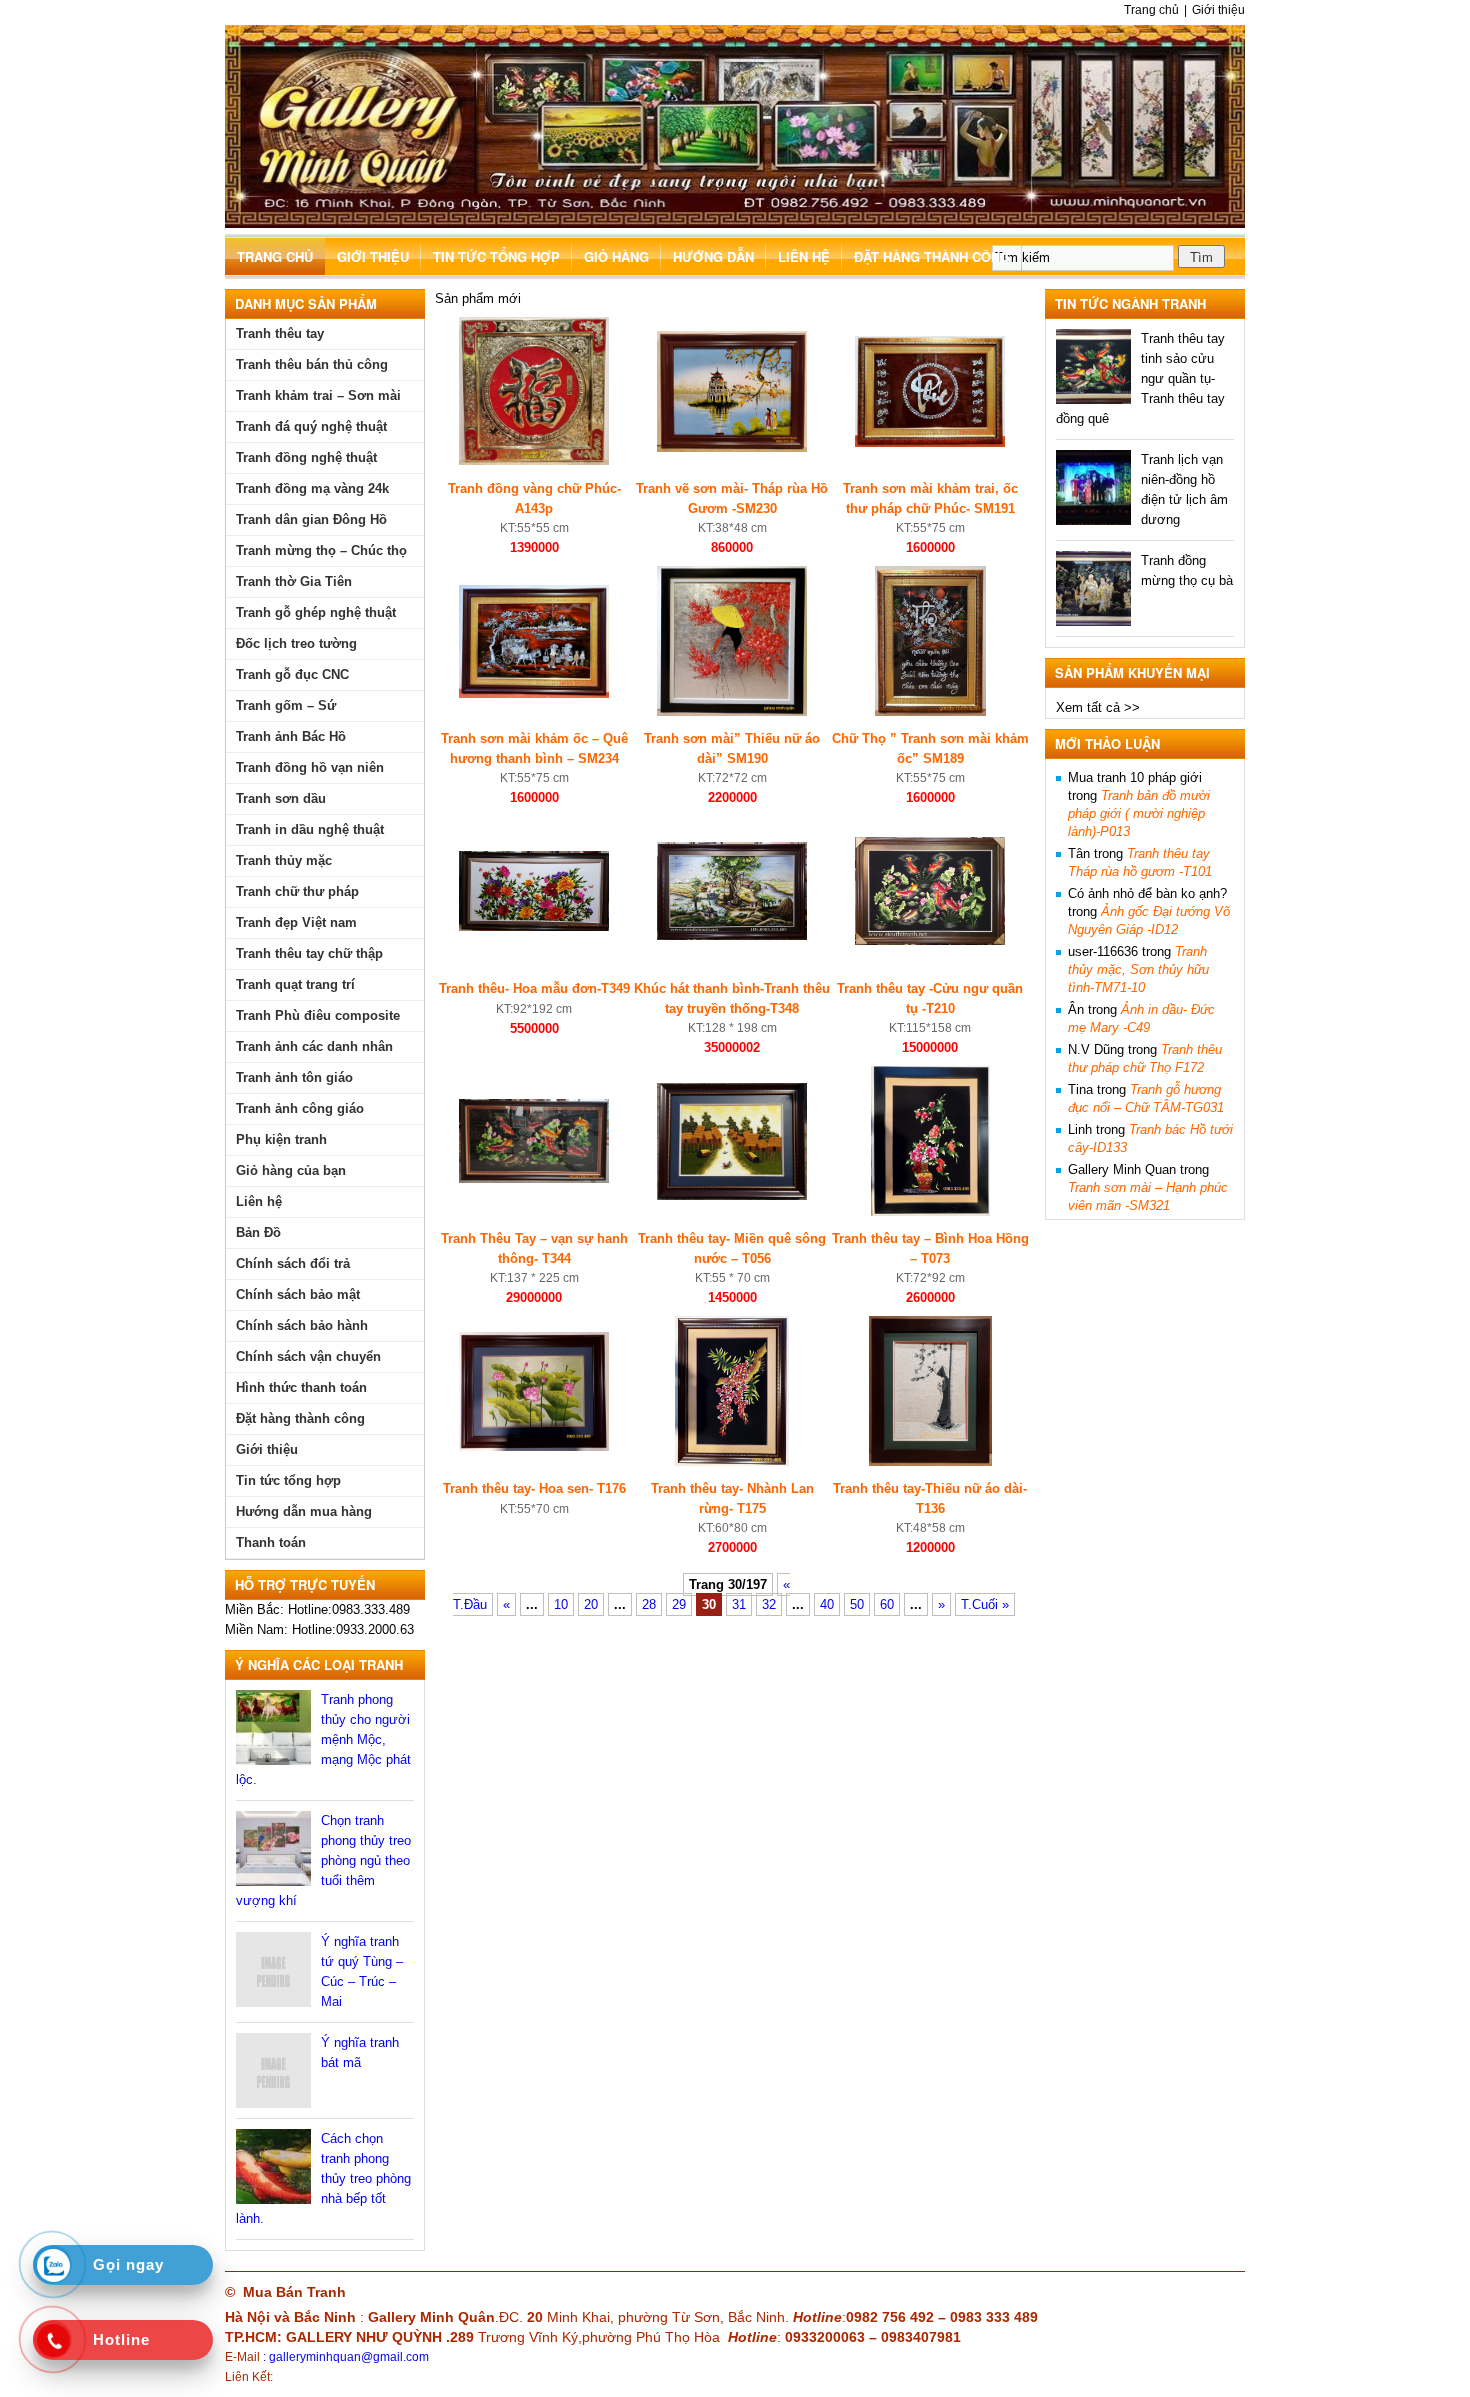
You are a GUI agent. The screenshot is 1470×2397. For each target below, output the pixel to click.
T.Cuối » (985, 1604)
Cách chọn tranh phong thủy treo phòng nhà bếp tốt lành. (323, 2178)
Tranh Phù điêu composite (318, 1015)
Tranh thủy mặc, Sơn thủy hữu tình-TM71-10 (1138, 969)
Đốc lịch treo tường (296, 643)
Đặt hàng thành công (932, 256)
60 (887, 1604)
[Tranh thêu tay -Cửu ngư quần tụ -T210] (930, 940)
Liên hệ (804, 256)
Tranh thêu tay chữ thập (309, 953)
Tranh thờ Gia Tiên (294, 581)
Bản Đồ (258, 1232)
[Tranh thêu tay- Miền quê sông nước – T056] (732, 1195)
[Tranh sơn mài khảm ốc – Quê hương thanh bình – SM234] (534, 693)
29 (679, 1604)
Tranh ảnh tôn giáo (294, 1077)
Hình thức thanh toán (301, 1387)
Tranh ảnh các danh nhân (314, 1046)
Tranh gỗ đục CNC (292, 674)
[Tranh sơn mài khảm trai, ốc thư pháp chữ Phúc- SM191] (930, 442)
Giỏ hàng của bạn (291, 1170)
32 (769, 1604)
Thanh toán (271, 1542)
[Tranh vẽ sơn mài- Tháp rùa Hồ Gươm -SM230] (732, 447)
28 (649, 1604)
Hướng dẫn (713, 256)
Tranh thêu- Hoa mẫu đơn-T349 (534, 988)
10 (561, 1604)
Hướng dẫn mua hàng (304, 1511)
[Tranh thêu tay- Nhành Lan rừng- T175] (732, 1461)
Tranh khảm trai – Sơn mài (318, 395)
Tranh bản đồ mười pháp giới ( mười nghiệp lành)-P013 (1139, 813)
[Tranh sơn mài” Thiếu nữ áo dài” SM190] (732, 711)
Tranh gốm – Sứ (286, 705)
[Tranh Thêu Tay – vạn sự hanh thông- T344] (534, 1178)
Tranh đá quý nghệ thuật (311, 426)
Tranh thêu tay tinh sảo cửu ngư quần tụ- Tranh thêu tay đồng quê (1140, 378)
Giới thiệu (1218, 10)
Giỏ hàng (616, 256)
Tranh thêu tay (280, 333)
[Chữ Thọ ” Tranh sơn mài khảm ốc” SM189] (930, 711)
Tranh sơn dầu (281, 798)
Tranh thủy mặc (284, 860)
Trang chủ (1151, 10)
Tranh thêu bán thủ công (312, 364)
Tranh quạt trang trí (295, 984)
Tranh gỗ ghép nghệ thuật (316, 612)
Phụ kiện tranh (281, 1139)
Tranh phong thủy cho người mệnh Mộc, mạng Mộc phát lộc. (323, 1739)
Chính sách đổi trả (293, 1263)
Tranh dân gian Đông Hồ (311, 519)
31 (739, 1604)
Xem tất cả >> (1098, 707)
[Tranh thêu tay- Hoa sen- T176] (534, 1446)
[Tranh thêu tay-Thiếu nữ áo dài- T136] (930, 1461)
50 (857, 1604)
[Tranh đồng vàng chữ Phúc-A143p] (534, 460)
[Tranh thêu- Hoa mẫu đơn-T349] (534, 926)
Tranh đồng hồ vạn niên (310, 767)
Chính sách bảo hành (302, 1325)
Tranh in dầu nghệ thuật (310, 829)
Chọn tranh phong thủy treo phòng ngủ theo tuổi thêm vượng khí (323, 1860)
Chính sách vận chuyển (308, 1356)
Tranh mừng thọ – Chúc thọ (321, 550)
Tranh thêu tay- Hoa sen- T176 (534, 1488)
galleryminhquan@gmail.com (349, 2357)
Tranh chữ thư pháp (297, 891)
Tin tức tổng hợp (496, 256)
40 (827, 1604)
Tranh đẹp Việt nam (296, 922)
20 (591, 1604)
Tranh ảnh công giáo (300, 1108)
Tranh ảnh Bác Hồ (291, 736)
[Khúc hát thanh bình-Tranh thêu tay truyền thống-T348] (732, 935)
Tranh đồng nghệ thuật (306, 457)
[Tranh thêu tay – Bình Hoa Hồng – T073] (930, 1211)
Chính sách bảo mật (298, 1294)
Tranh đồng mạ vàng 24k (312, 488)
